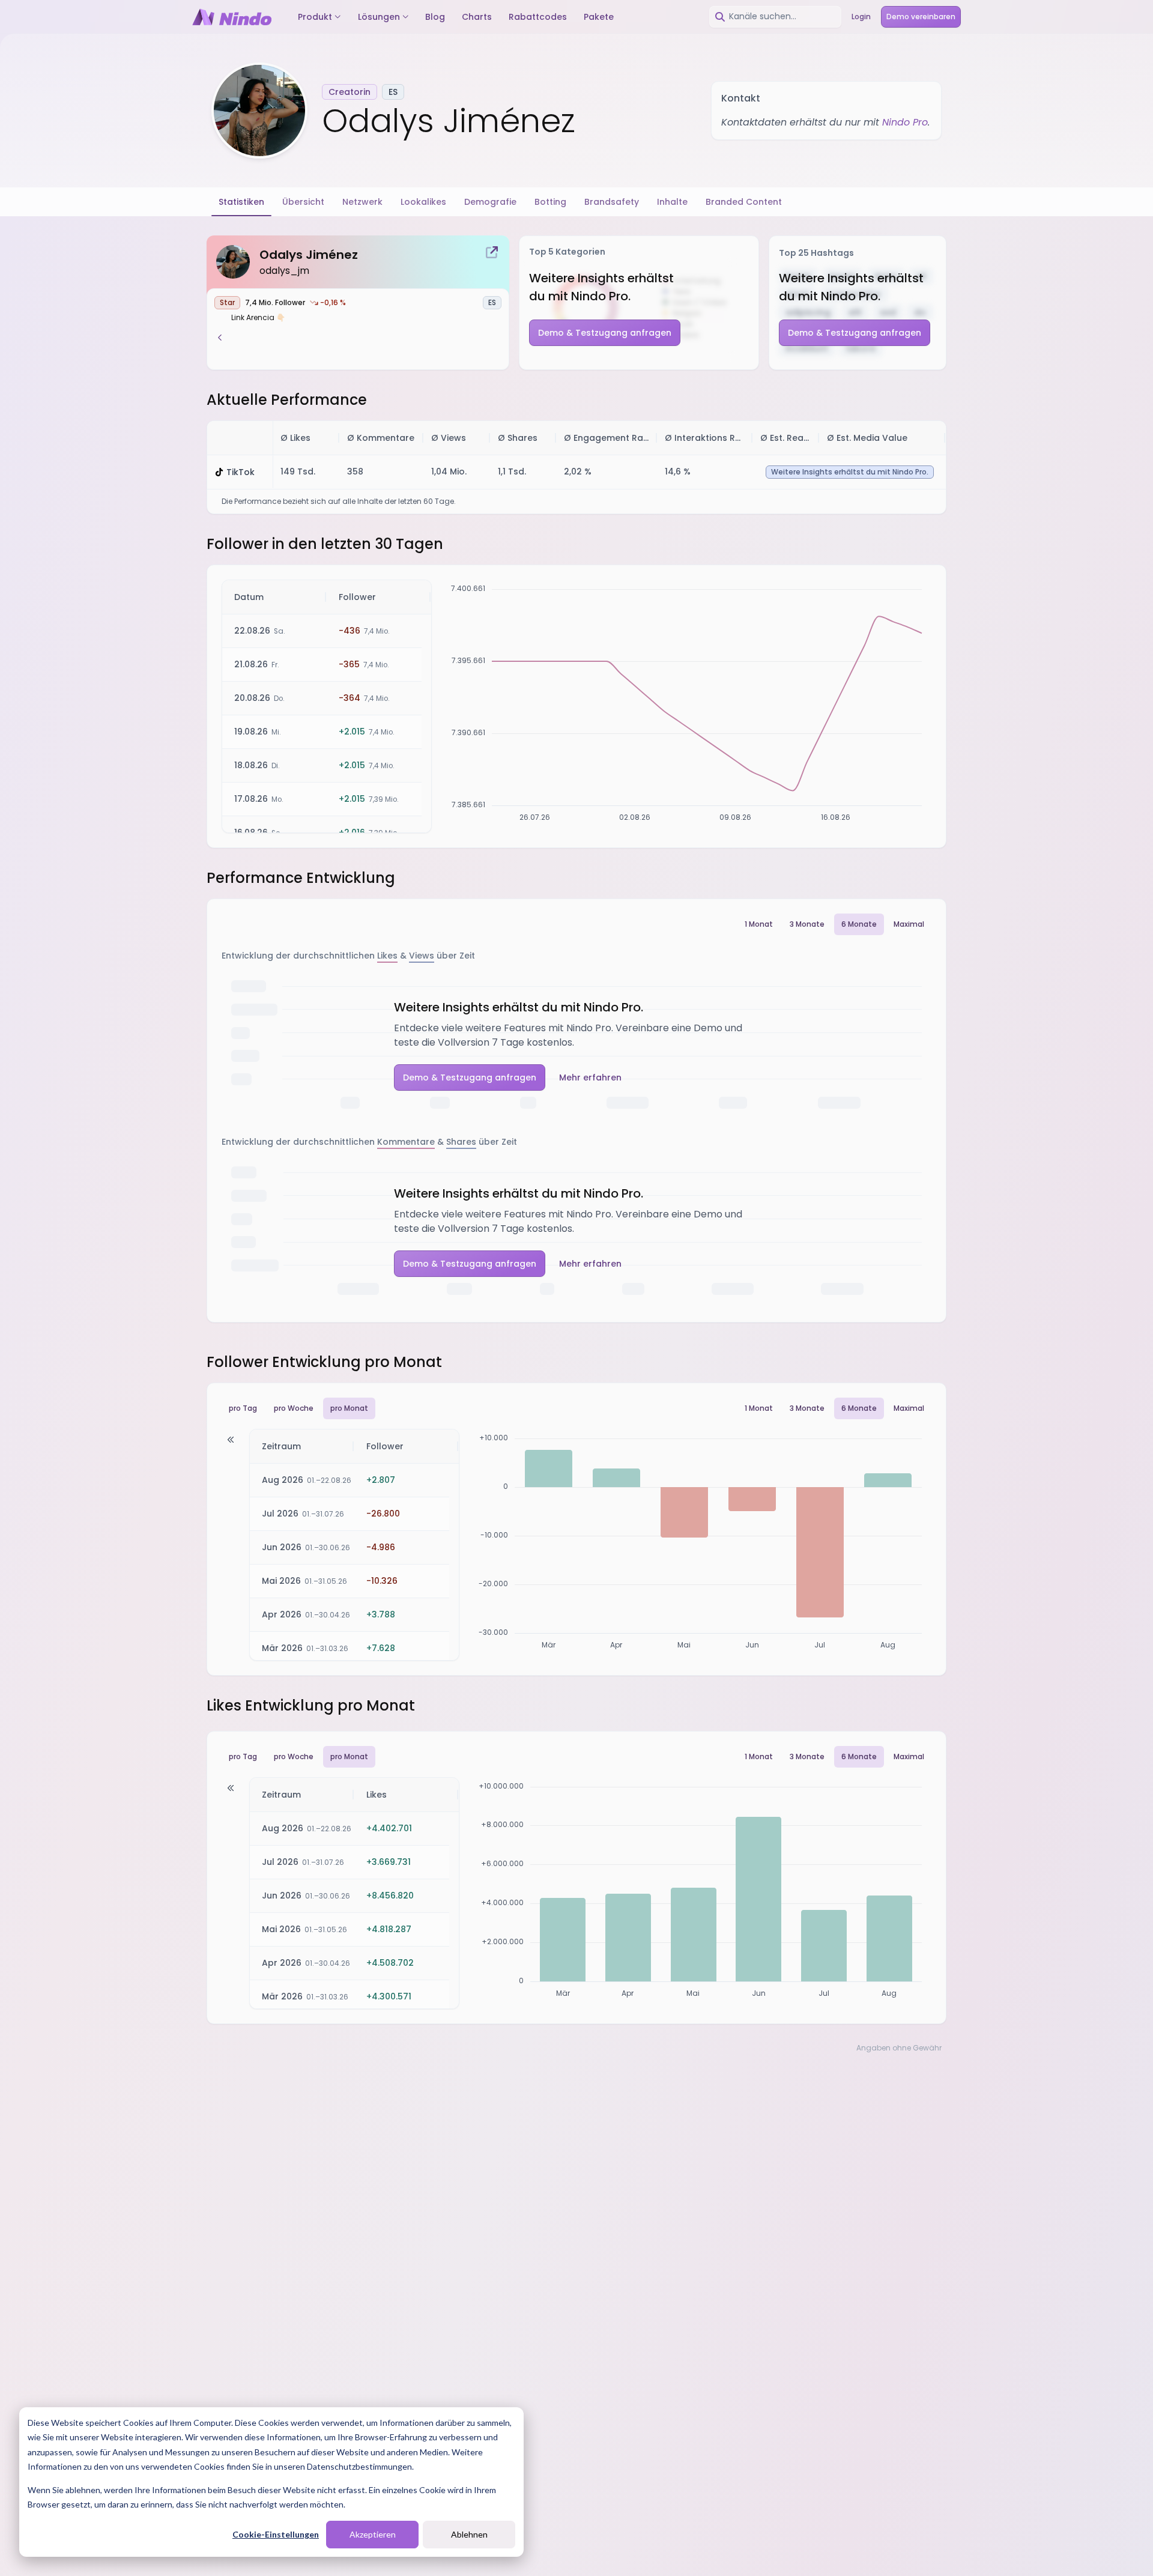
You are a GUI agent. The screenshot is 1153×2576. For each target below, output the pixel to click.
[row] (576, 438)
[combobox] (775, 17)
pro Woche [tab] (294, 1408)
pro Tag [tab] (243, 1408)
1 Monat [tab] (759, 924)
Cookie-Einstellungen (276, 2534)
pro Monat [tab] (349, 1408)
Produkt (315, 17)
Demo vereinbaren (921, 17)
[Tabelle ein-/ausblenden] (231, 1440)
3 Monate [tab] (807, 924)
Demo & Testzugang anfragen (605, 333)
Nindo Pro (905, 122)
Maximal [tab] (909, 924)
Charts (477, 17)
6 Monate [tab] (859, 924)
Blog (435, 17)
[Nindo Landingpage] (232, 17)
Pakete (599, 17)
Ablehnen (469, 2534)
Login (861, 17)
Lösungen (379, 17)
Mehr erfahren (590, 1077)
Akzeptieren (373, 2534)
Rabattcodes (538, 17)
